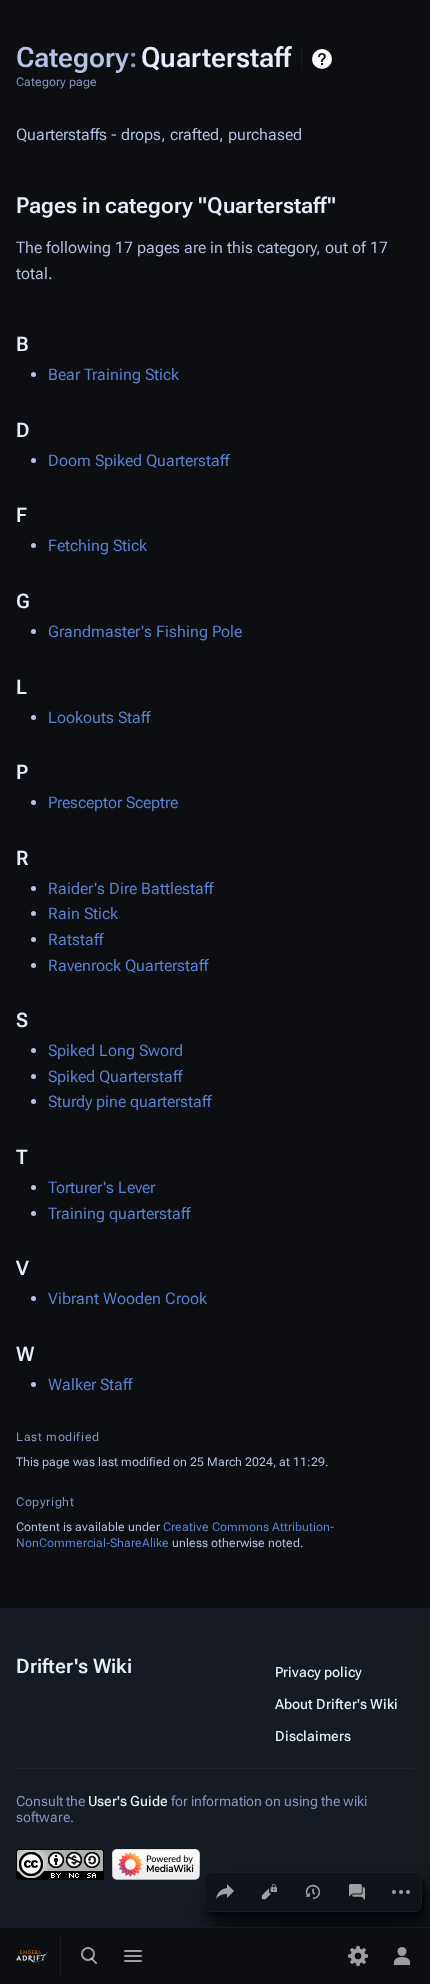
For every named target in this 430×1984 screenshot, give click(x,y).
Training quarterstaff (119, 1213)
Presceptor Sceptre (113, 802)
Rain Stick (83, 913)
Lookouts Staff (99, 717)
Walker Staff (90, 1384)
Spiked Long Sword (115, 1050)
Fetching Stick (97, 545)
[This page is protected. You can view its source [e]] (269, 1892)
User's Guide (128, 1801)
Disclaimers (313, 1736)
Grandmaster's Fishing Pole (145, 631)
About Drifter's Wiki (336, 1704)
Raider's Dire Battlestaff (130, 888)
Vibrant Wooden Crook (127, 1298)
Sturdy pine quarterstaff (129, 1101)
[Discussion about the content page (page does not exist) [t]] (357, 1892)
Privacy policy (318, 1672)
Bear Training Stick (113, 374)
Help (324, 59)
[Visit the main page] (32, 1956)
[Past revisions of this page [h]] (313, 1892)
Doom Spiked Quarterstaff (138, 460)
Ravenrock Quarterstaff (128, 965)
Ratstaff (75, 939)
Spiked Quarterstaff (115, 1076)
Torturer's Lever (101, 1187)
